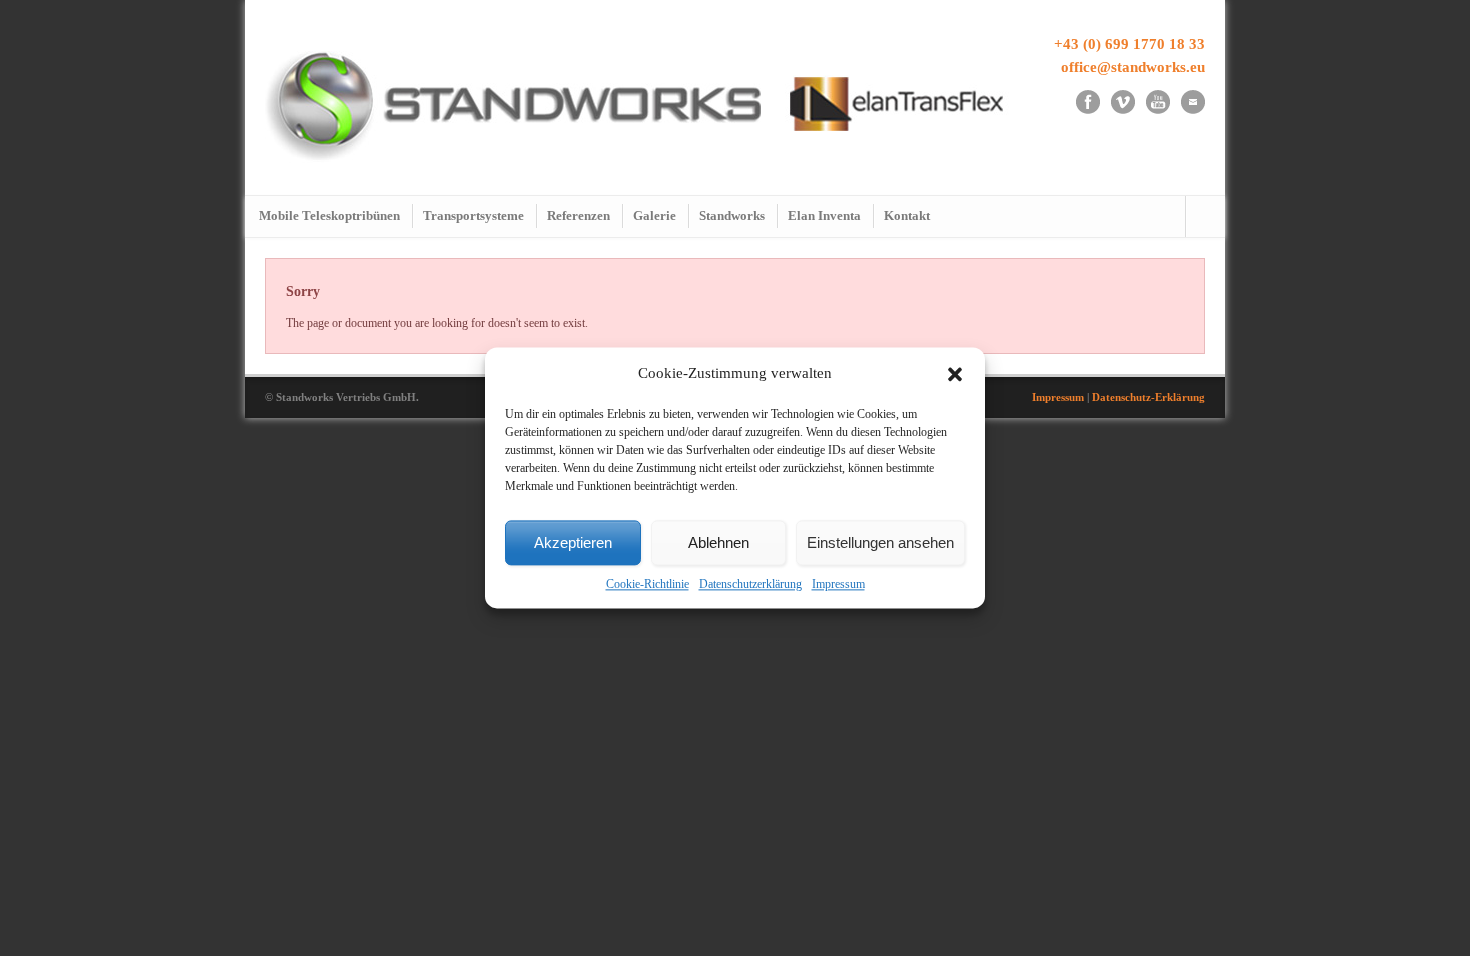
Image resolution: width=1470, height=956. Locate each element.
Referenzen (578, 215)
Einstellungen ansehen (880, 542)
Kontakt (907, 215)
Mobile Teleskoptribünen (329, 215)
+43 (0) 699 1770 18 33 (1129, 44)
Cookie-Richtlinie (647, 585)
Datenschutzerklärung (750, 585)
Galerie (654, 215)
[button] (955, 374)
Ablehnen (718, 542)
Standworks (732, 215)
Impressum (838, 585)
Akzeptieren (573, 542)
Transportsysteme (473, 215)
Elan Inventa (824, 215)
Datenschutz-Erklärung (1148, 397)
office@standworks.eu (1133, 67)
